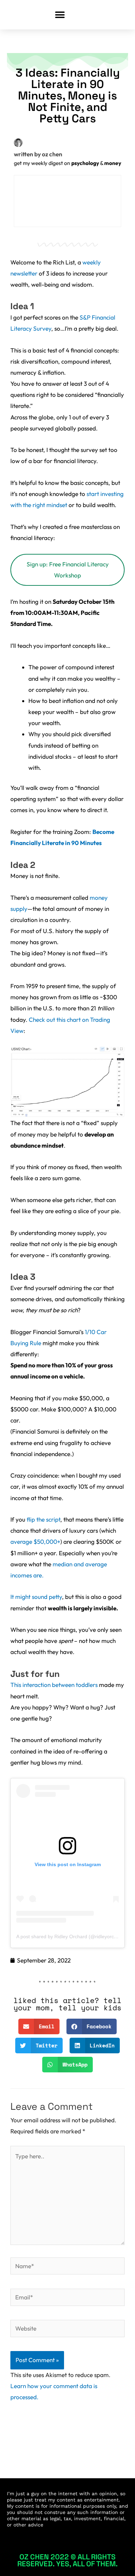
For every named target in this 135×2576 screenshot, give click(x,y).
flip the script (43, 1520)
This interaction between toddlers (54, 1685)
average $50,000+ (35, 1542)
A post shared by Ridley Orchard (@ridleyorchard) (71, 1937)
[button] (60, 15)
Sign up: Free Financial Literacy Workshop (68, 570)
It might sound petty (36, 1597)
